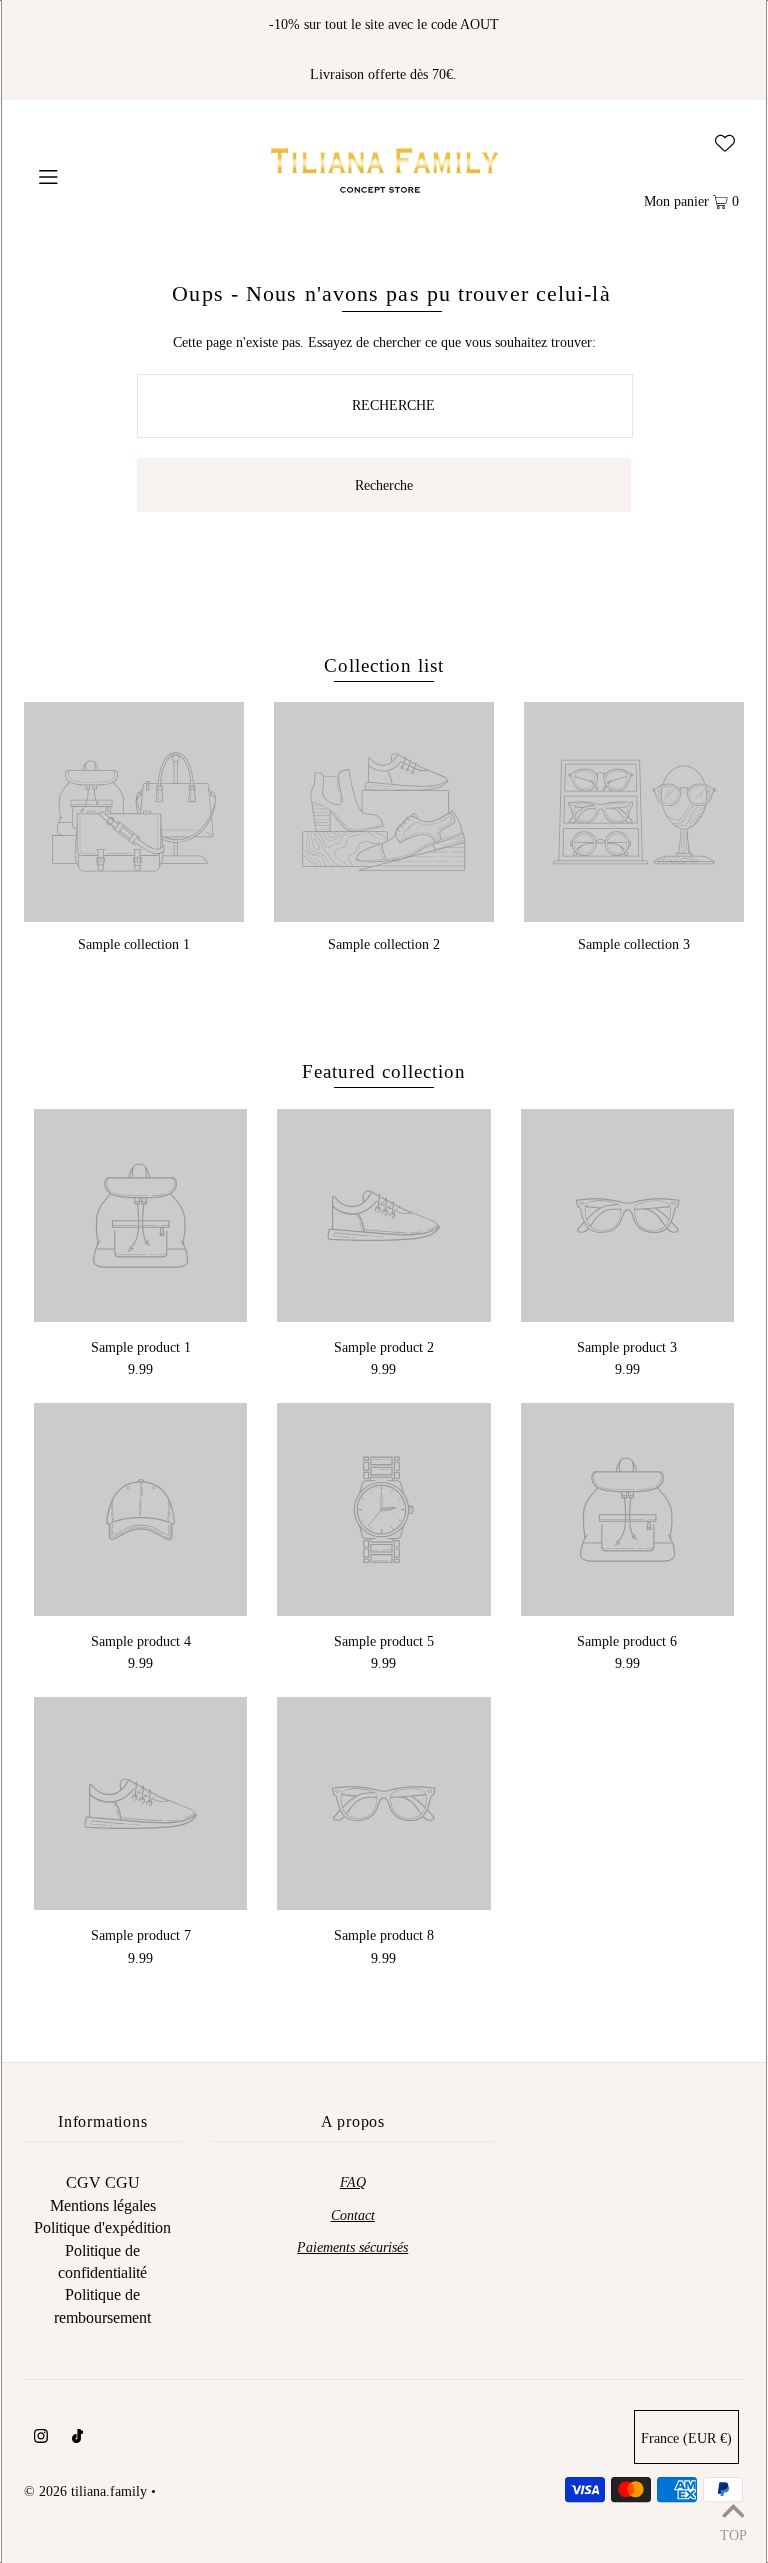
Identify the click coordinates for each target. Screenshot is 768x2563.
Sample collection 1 (134, 944)
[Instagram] (41, 2439)
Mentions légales (103, 2205)
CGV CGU (103, 2182)
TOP (733, 2535)
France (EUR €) (686, 2438)
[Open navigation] (86, 175)
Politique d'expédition (102, 2227)
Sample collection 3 (634, 944)
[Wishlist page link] (725, 133)
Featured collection (383, 1071)
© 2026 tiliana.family (85, 2491)
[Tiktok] (77, 2439)
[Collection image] (134, 914)
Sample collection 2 (384, 944)
